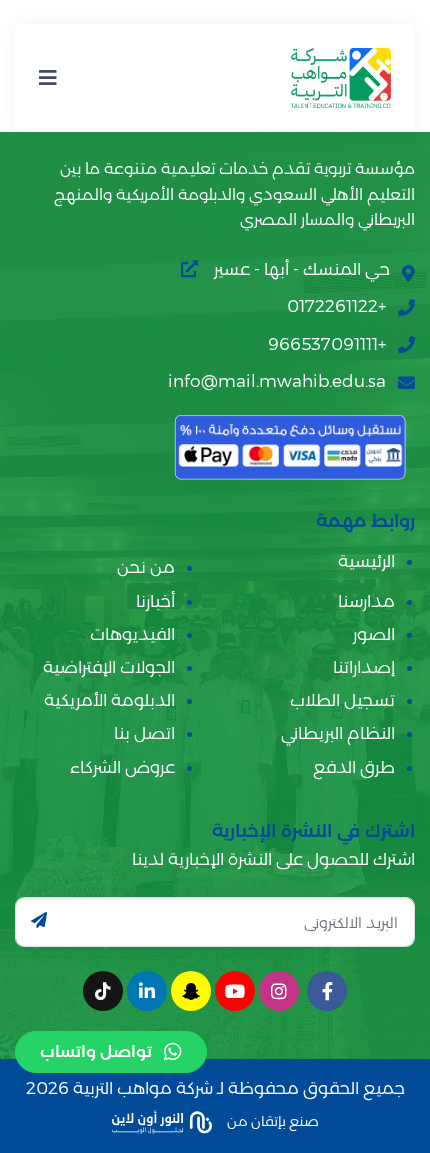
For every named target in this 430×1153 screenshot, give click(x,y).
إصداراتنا (364, 667)
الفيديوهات (132, 634)
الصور (374, 634)
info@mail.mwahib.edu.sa (277, 381)
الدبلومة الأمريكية (109, 700)
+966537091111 (327, 344)
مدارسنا (366, 601)
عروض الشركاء (122, 767)
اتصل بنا (144, 733)
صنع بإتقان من (271, 1120)
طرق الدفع (354, 767)
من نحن (146, 567)
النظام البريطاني (338, 733)
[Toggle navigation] (48, 78)
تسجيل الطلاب (342, 700)
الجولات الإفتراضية (109, 667)
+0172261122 (336, 306)
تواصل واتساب (96, 1051)
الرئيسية (366, 561)
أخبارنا (155, 601)
